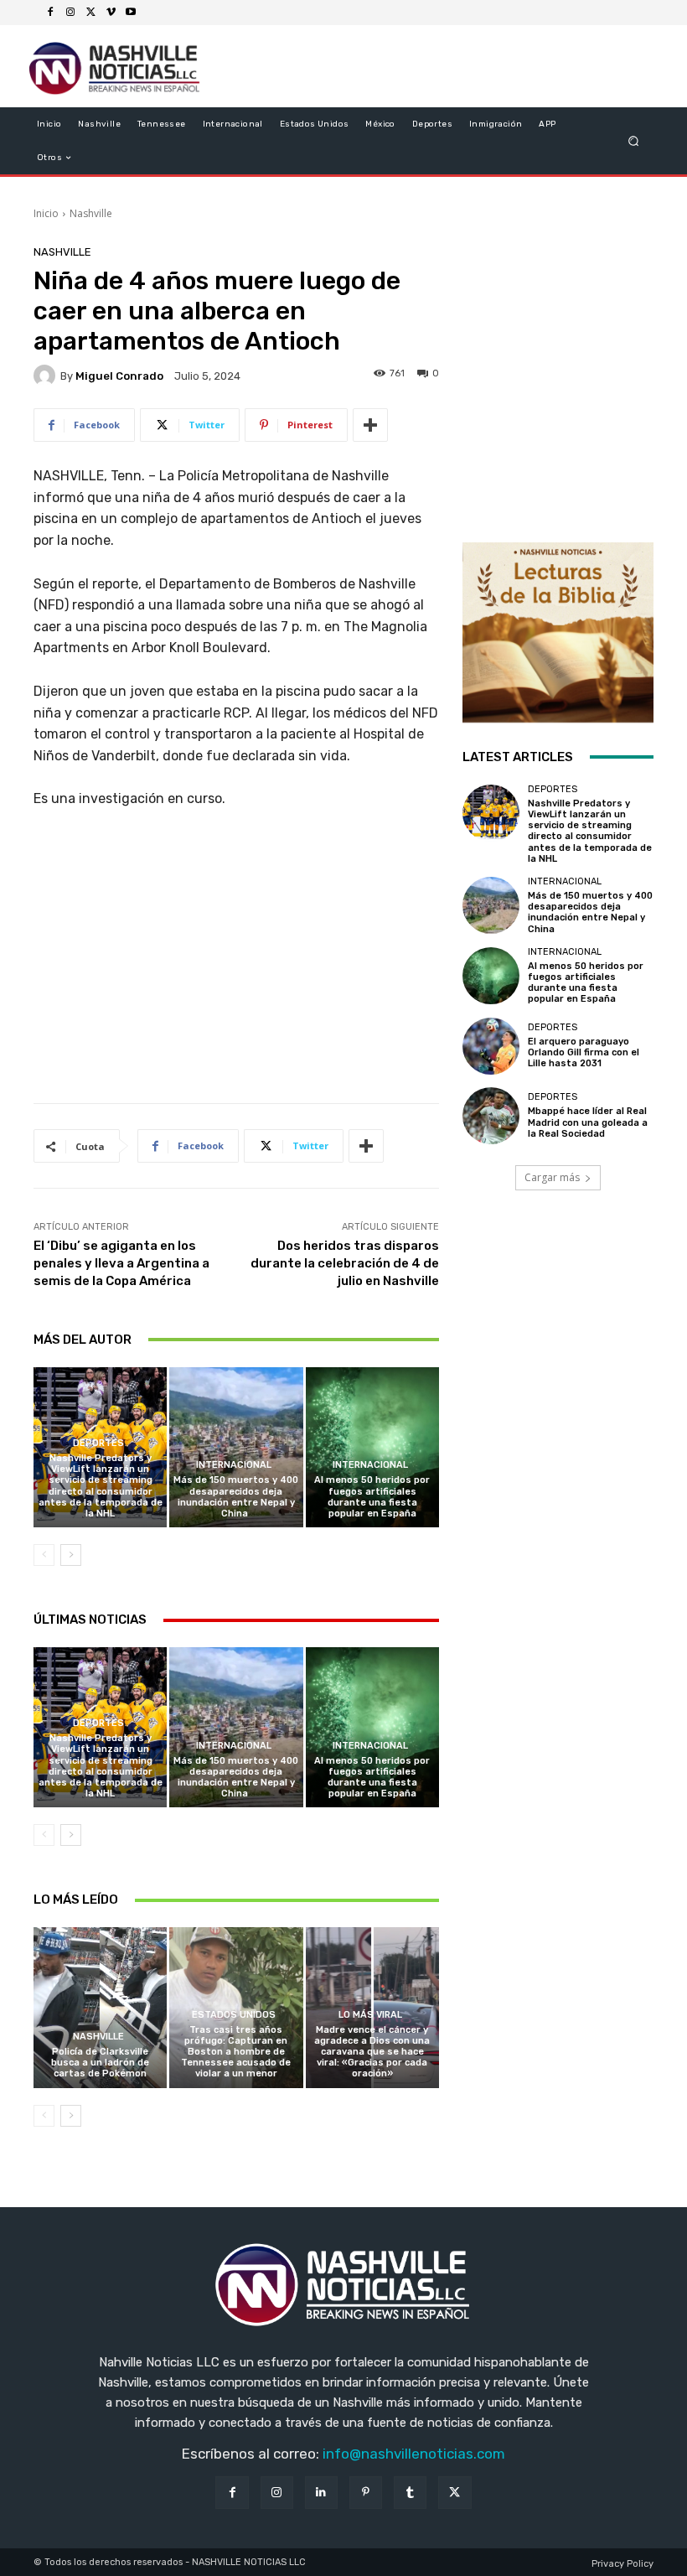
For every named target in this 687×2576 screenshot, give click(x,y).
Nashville (91, 213)
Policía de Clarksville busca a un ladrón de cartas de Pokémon (100, 2063)
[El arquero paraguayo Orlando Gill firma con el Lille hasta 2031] (491, 1046)
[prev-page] (44, 1555)
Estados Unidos (234, 2015)
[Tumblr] (410, 2493)
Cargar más (552, 1177)
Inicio (46, 213)
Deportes (98, 1443)
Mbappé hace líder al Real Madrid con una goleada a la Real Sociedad (588, 1122)
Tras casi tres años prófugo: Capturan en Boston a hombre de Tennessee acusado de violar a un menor (236, 2052)
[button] (634, 141)
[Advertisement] (236, 962)
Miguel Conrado (119, 376)
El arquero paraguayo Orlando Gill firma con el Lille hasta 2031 (584, 1052)
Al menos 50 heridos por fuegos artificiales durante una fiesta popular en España (372, 1497)
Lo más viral (370, 2015)
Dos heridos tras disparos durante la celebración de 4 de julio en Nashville (345, 1263)
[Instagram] (70, 13)
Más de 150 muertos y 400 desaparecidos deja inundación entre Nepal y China (236, 1497)
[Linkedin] (321, 2493)
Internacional (234, 1465)
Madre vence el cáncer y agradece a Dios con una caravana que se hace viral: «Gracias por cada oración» (372, 2052)
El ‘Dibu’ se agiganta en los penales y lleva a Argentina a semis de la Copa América (121, 1263)
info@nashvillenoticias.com (414, 2454)
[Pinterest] (366, 2493)
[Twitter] (90, 13)
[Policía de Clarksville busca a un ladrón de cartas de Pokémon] (100, 2007)
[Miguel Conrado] (47, 376)
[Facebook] (50, 13)
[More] (370, 425)
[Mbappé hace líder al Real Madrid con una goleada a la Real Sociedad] (491, 1116)
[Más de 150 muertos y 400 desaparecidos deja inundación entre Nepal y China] (236, 1447)
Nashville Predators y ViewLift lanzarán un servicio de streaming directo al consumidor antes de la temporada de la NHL (101, 1486)
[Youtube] (131, 13)
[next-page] (71, 1555)
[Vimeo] (111, 13)
